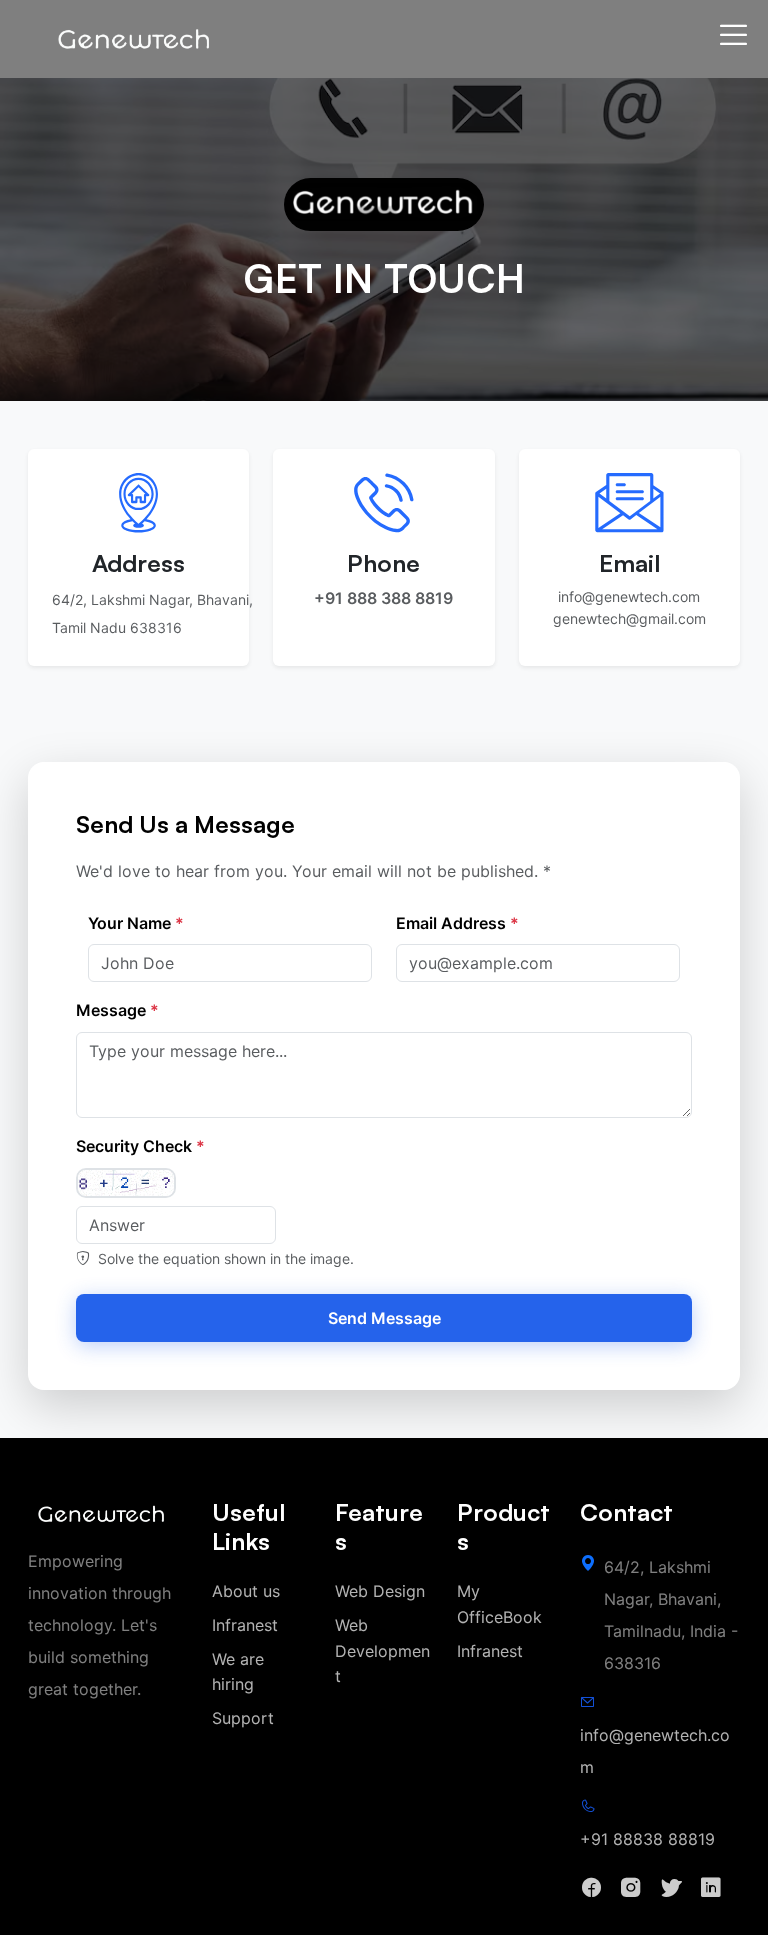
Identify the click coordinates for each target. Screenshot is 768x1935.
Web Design (380, 1591)
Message (117, 1010)
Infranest (245, 1625)
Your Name (136, 923)
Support (243, 1718)
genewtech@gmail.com (629, 618)
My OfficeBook (499, 1604)
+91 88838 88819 (647, 1839)
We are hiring (238, 1672)
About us (246, 1591)
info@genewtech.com (629, 596)
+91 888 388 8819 (383, 598)
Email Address (457, 923)
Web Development (382, 1650)
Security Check (140, 1146)
